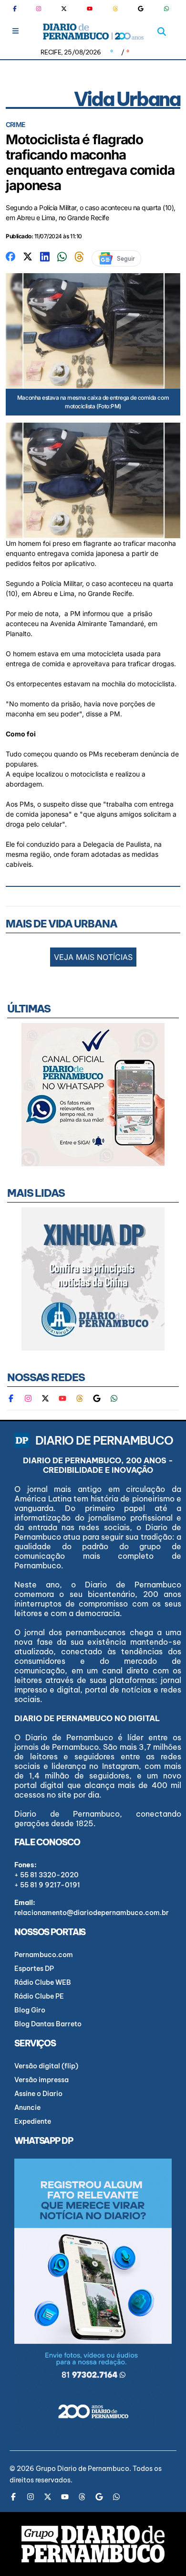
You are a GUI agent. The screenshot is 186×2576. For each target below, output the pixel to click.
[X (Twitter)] (64, 9)
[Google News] (141, 9)
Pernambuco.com (44, 1955)
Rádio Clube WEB (43, 1982)
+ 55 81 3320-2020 (46, 1875)
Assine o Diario (38, 2094)
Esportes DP (34, 1969)
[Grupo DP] (93, 2544)
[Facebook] (19, 9)
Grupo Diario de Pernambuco (83, 2469)
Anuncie (27, 2108)
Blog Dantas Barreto (48, 2024)
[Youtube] (90, 9)
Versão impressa (41, 2080)
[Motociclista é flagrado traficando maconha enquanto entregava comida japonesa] (10, 256)
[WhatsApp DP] (166, 9)
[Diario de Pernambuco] (93, 32)
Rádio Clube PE (39, 1996)
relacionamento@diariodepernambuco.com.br (92, 1913)
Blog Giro (30, 2010)
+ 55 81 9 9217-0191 (47, 1885)
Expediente (33, 2121)
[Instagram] (39, 9)
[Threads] (115, 9)
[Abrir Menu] (15, 31)
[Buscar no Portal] (162, 32)
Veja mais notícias (93, 957)
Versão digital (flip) (46, 2066)
